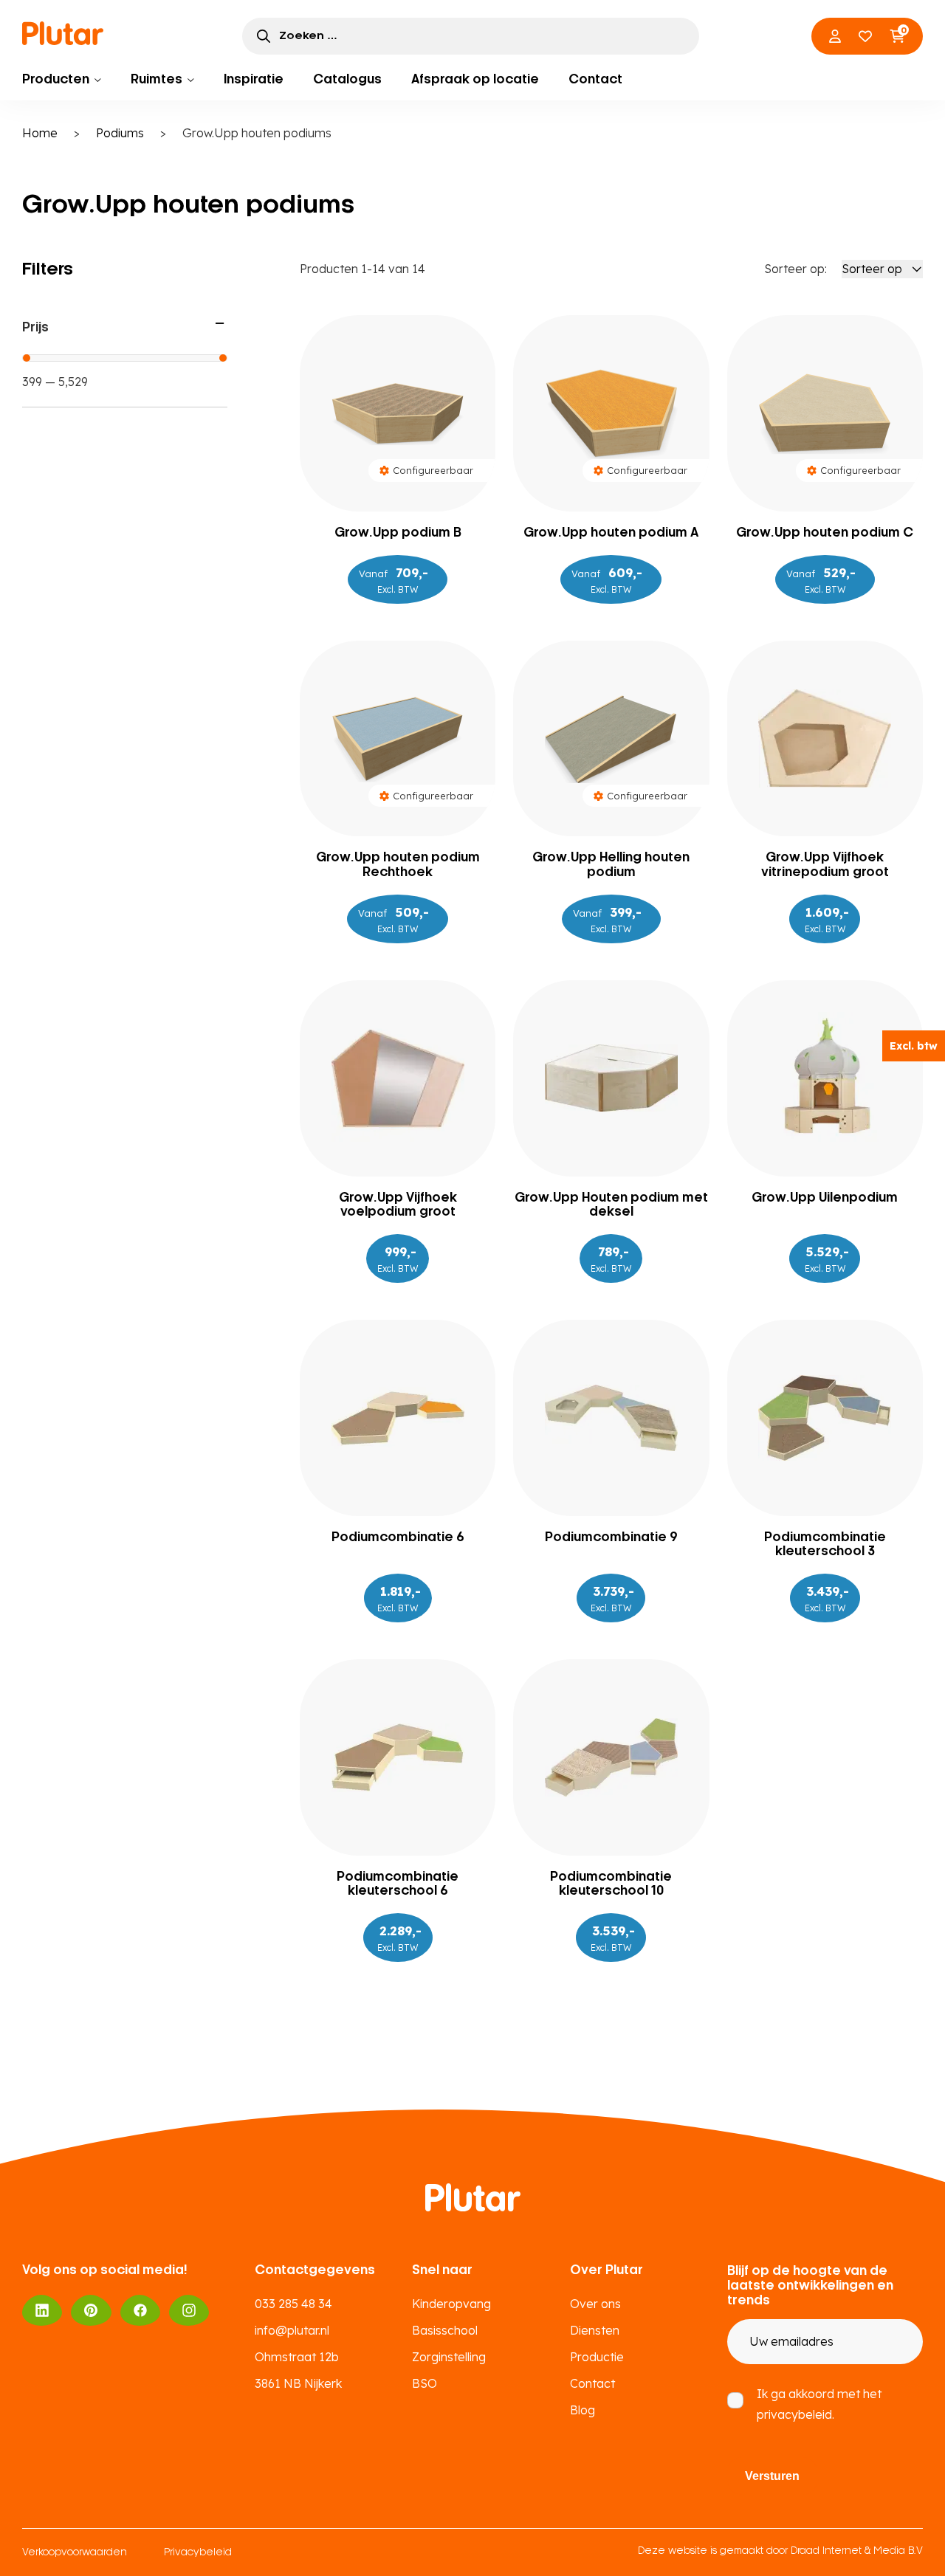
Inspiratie (254, 80)
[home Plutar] (63, 35)
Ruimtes (157, 80)
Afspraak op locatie (475, 80)
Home (40, 133)
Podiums (120, 133)
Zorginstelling (449, 2357)
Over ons (595, 2304)
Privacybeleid (198, 2553)
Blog (583, 2410)
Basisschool (445, 2330)
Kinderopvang (451, 2304)
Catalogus (347, 80)
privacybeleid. (795, 2414)
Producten (56, 80)
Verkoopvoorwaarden (75, 2553)
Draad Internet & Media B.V (857, 2551)
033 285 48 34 (293, 2304)
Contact (595, 80)
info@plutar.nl (292, 2330)
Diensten (595, 2330)
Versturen (772, 2476)
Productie (597, 2357)
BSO (425, 2383)
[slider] (27, 358)
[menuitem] (62, 80)
